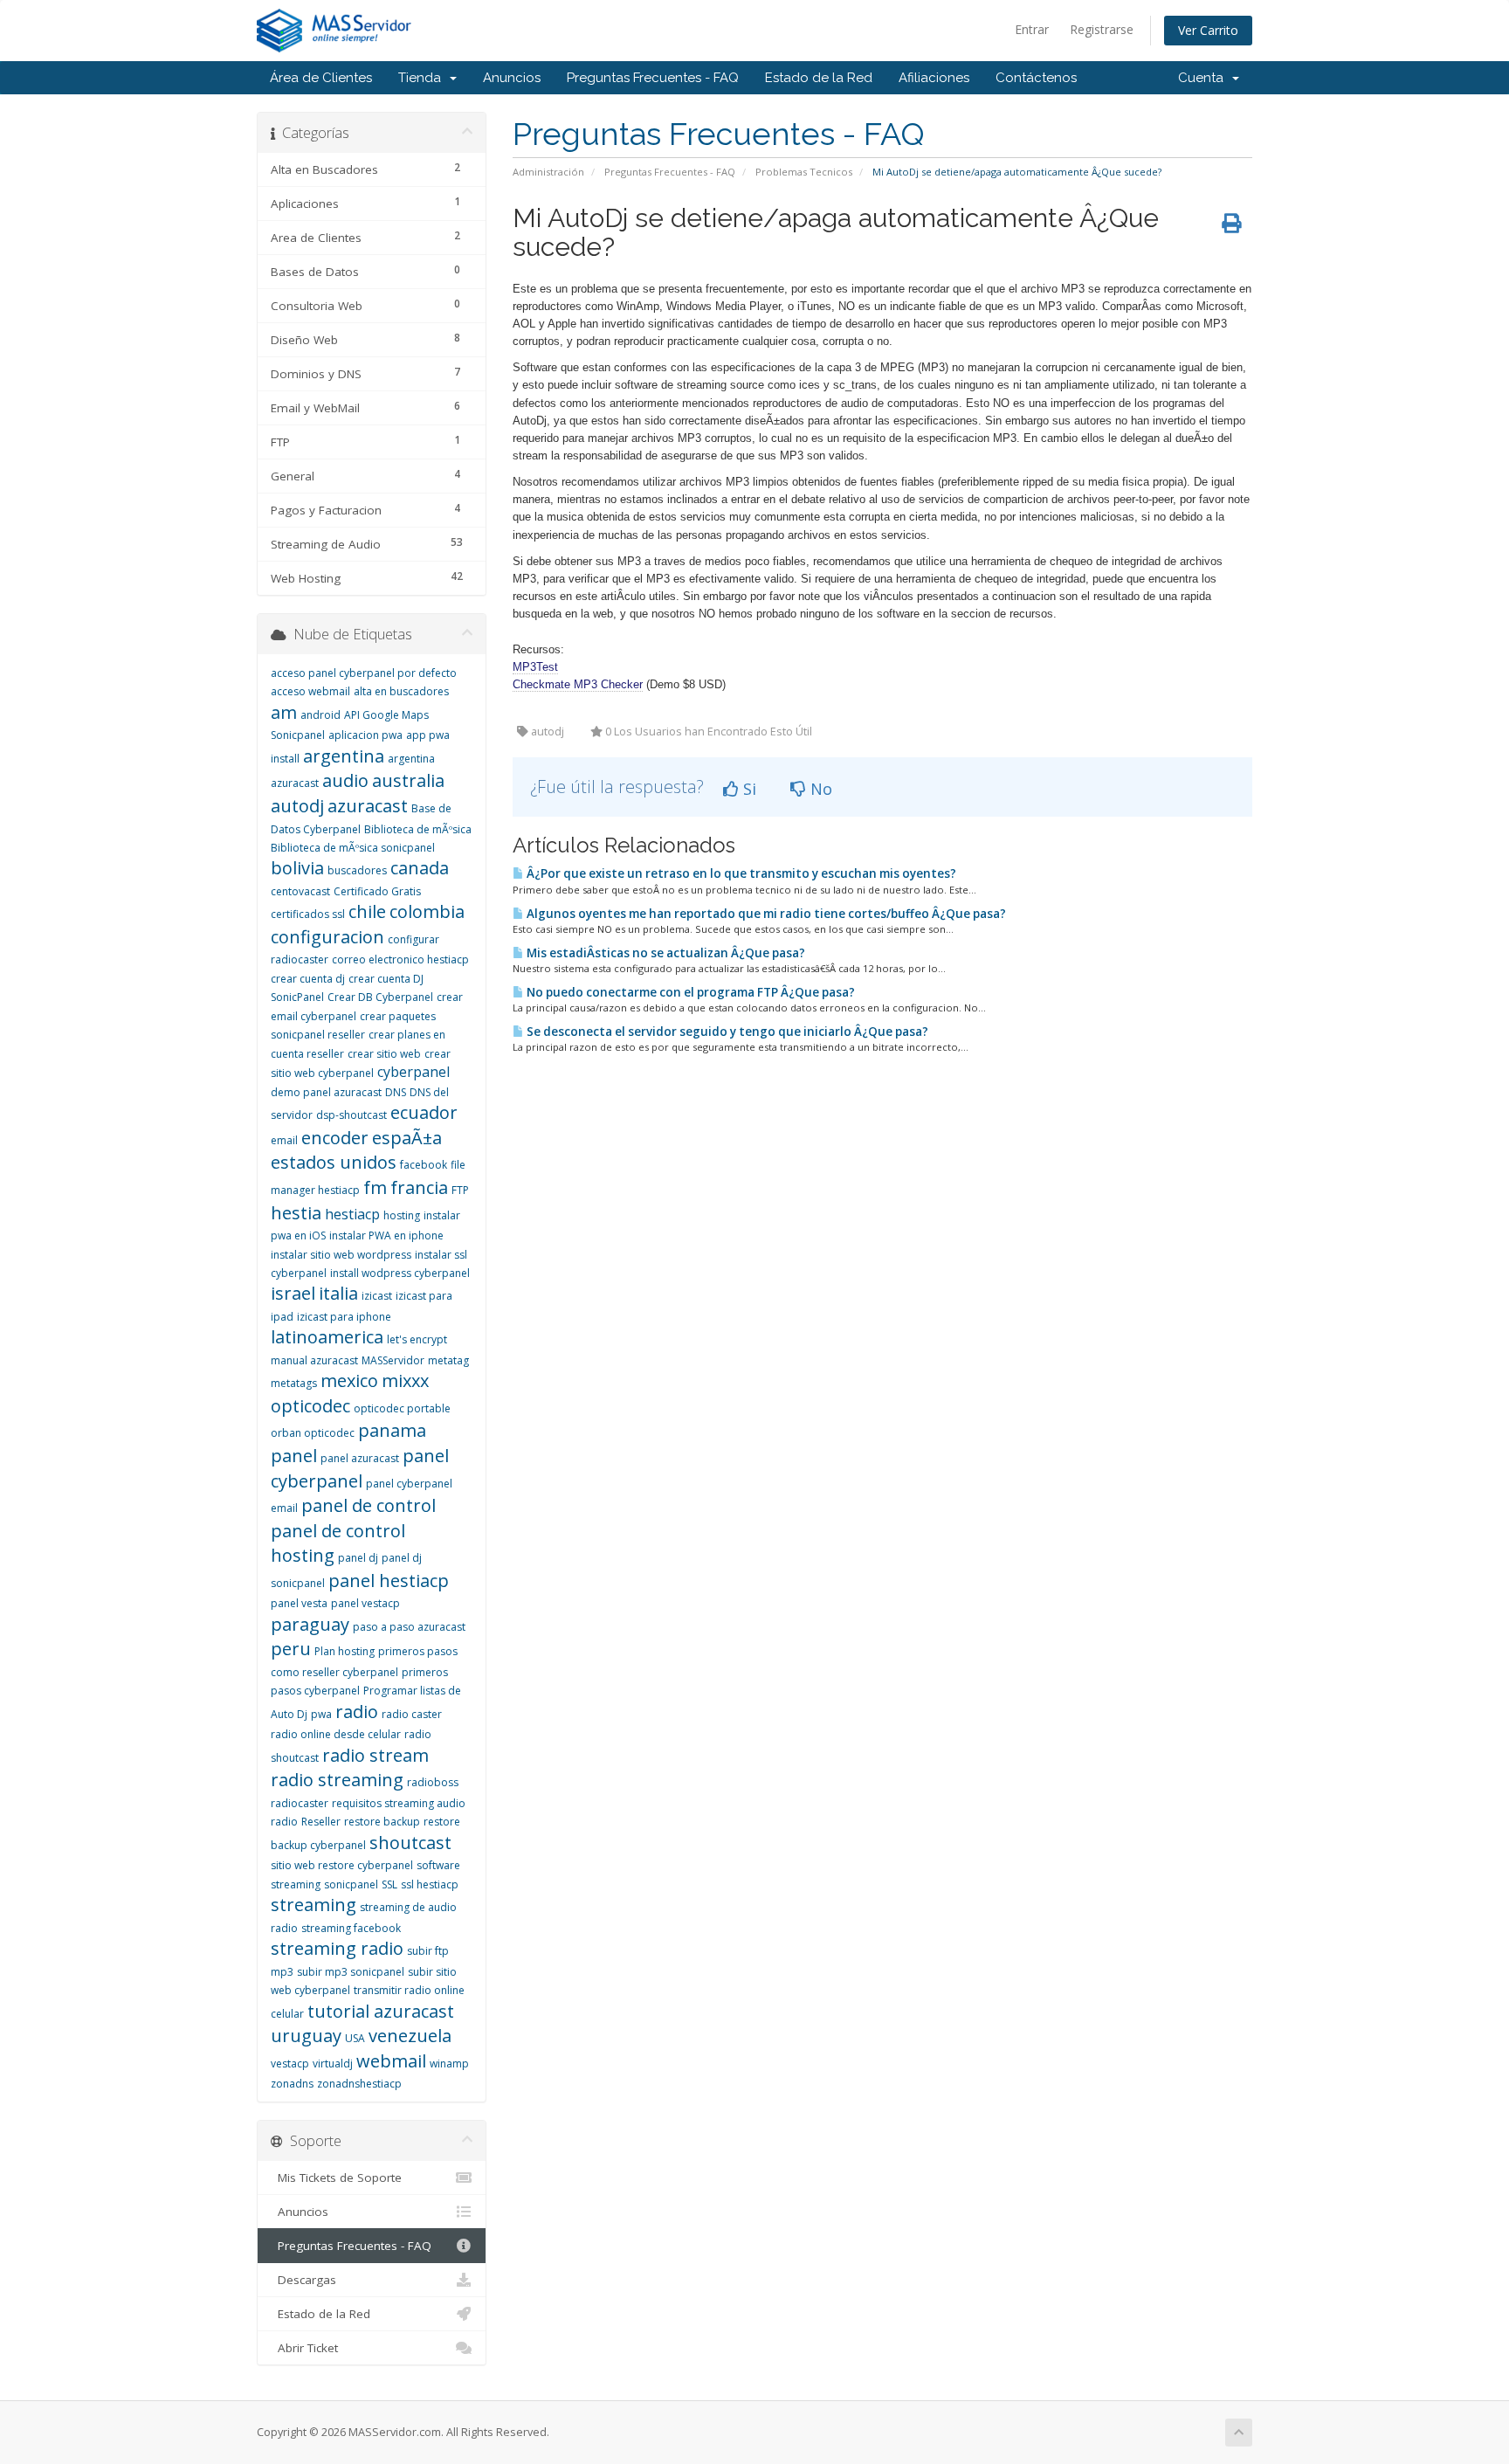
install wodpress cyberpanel (400, 1273)
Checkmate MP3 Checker (578, 684)
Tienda (423, 78)
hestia (296, 1213)
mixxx (405, 1380)
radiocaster (300, 1803)
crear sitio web (384, 1054)
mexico (349, 1380)
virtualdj (333, 2064)
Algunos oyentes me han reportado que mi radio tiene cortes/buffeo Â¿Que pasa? (765, 914)
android (320, 715)
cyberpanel (413, 1072)
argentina (344, 756)
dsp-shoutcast (351, 1115)
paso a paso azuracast (409, 1627)
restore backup (382, 1822)
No (819, 789)
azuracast (368, 806)
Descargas (303, 2280)
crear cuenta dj (308, 979)
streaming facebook (351, 1928)
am (284, 712)
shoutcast (410, 1843)
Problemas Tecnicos (804, 172)
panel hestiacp (389, 1581)
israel (293, 1293)
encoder (335, 1138)
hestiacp (352, 1214)
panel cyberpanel (360, 1468)
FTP (460, 1190)
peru (291, 1649)
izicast (377, 1296)
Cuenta (1204, 78)
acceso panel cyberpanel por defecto (364, 673)
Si (748, 789)
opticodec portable (402, 1408)
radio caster (412, 1714)
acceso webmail (310, 691)
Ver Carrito (1208, 30)
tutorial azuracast (381, 2011)
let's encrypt (417, 1339)
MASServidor (393, 1360)
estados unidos (334, 1162)
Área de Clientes (321, 78)
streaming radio (337, 1948)
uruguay (306, 2036)
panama (392, 1430)
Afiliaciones (934, 78)
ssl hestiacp (430, 1884)
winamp (449, 2064)
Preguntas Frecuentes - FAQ (653, 78)
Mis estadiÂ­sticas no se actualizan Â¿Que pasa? (665, 953)
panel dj (358, 1558)
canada (420, 868)
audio (345, 780)
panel (294, 1456)
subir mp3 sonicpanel (351, 1972)
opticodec (310, 1406)
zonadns (292, 2084)
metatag (448, 1360)
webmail (391, 2061)
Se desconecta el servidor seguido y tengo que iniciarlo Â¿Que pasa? (726, 1032)
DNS (396, 1092)
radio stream (376, 1755)
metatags (294, 1383)
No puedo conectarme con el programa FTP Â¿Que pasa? (689, 992)
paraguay (310, 1624)
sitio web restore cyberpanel (342, 1865)
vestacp (290, 2064)
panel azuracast (360, 1458)
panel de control (369, 1505)
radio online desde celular (336, 1734)
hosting (402, 1215)
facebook (424, 1165)
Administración (548, 172)
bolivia (297, 868)
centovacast (300, 891)
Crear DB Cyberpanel (380, 997)
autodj (297, 806)
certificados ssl (308, 914)
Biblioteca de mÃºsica (418, 829)
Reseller (321, 1822)
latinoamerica (327, 1337)
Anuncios (512, 78)
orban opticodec (313, 1433)
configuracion (327, 937)
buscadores (357, 870)
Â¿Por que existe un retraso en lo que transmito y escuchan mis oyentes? (740, 873)
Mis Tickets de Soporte (336, 2178)
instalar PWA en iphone (386, 1235)
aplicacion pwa (365, 735)
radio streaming (337, 1780)
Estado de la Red (819, 78)
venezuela (410, 2036)
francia (419, 1187)
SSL (389, 1884)
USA (355, 2038)
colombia (427, 911)
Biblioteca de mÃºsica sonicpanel (353, 848)
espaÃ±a (407, 1138)
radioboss (433, 1782)
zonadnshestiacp (359, 2084)
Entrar (1032, 29)
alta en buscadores (401, 691)
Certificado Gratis (377, 891)
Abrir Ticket (304, 2348)
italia (338, 1293)
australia (408, 780)
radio (357, 1712)
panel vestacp (365, 1603)
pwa (321, 1714)
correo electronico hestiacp (400, 959)
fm (375, 1187)
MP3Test (535, 667)
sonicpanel (351, 1884)
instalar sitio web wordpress (341, 1255)
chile (367, 911)
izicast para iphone (344, 1317)
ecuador (424, 1112)
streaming (314, 1905)
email (284, 1140)
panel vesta (299, 1603)
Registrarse (1102, 29)
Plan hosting (345, 1651)
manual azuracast (314, 1360)
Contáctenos (1036, 78)
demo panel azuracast (326, 1092)
